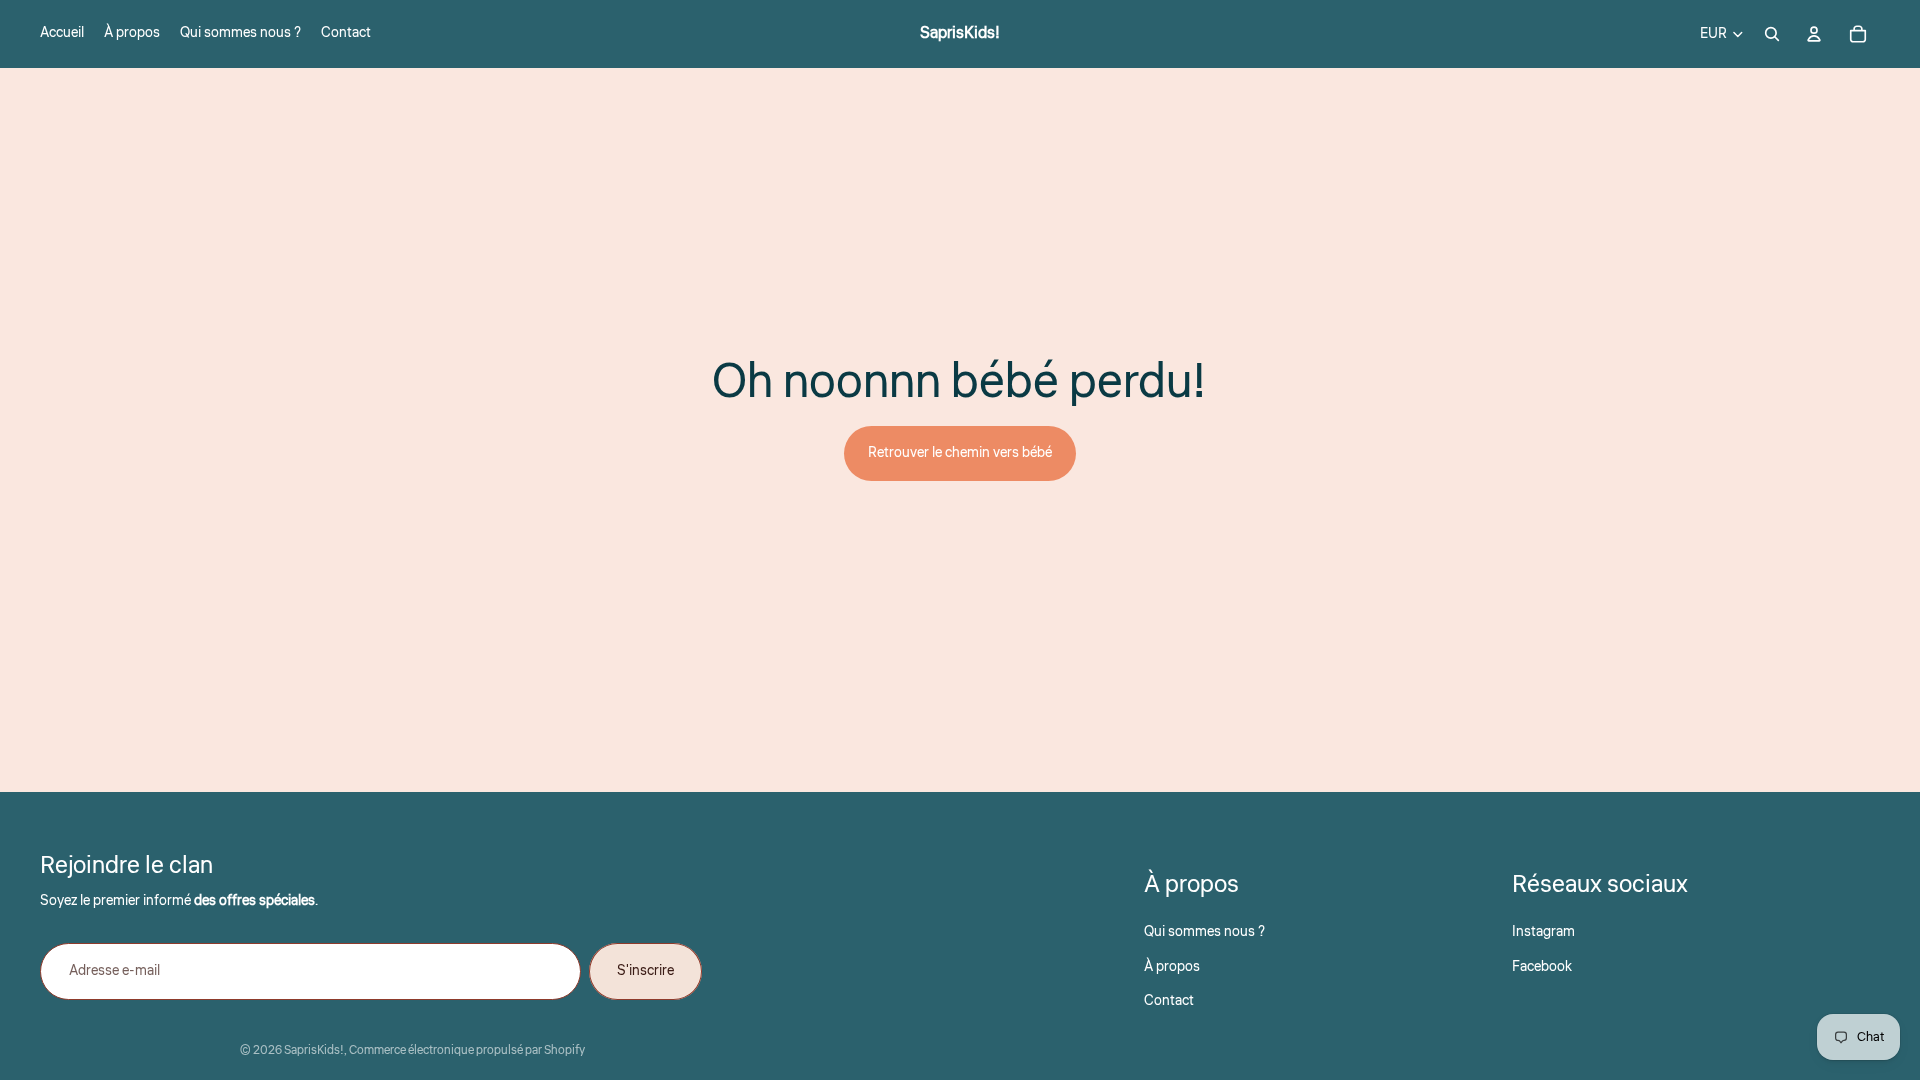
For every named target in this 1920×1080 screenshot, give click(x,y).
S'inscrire (645, 971)
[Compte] (1814, 34)
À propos (1172, 967)
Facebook (1542, 967)
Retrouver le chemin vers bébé (960, 453)
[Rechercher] (1772, 34)
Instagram (1543, 932)
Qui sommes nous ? (1204, 932)
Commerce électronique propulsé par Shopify (467, 1050)
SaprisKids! (314, 1050)
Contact (1169, 1001)
